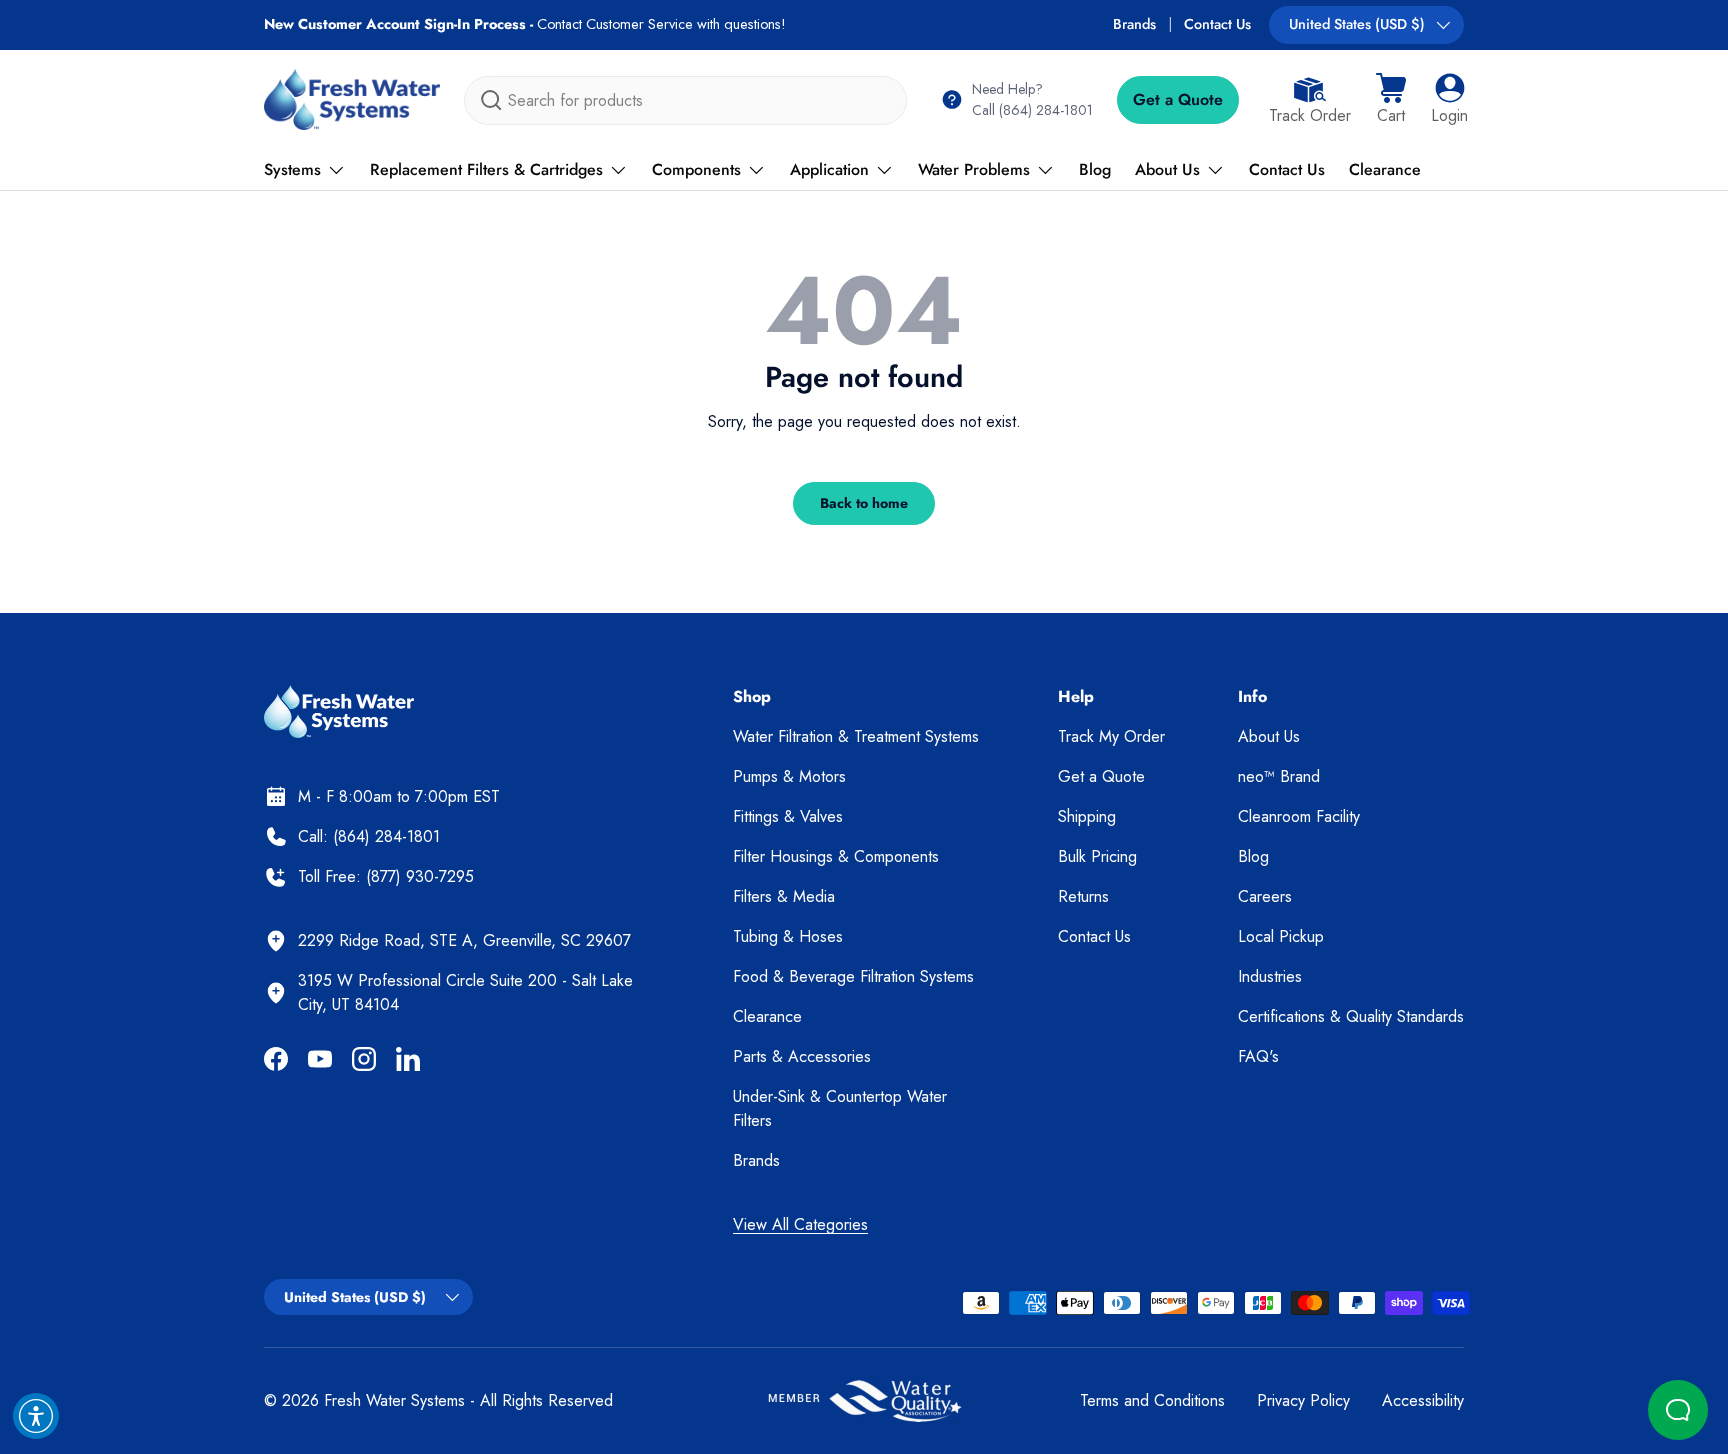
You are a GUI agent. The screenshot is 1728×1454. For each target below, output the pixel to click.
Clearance (1385, 169)
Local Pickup (1281, 936)
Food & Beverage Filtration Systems (853, 976)
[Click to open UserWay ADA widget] (36, 1416)
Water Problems (974, 169)
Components (696, 169)
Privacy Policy (1303, 1400)
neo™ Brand (1279, 776)
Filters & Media (784, 896)
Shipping (1087, 816)
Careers (1265, 896)
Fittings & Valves (788, 816)
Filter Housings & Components (836, 856)
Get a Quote (1178, 99)
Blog (1095, 169)
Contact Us (1217, 24)
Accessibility (1423, 1400)
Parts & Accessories (802, 1056)
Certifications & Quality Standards (1351, 1016)
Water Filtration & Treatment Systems (856, 736)
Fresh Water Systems (394, 1400)
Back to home (864, 503)
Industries (1270, 976)
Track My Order (1111, 736)
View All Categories (800, 1224)
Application (829, 169)
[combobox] (685, 100)
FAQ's (1258, 1056)
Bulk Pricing (1097, 856)
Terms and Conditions (1152, 1400)
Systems (292, 169)
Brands (1134, 24)
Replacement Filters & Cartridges (486, 169)
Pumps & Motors (789, 776)
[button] (1391, 100)
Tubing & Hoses (788, 936)
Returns (1083, 896)
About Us (1167, 169)
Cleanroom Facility (1299, 816)
